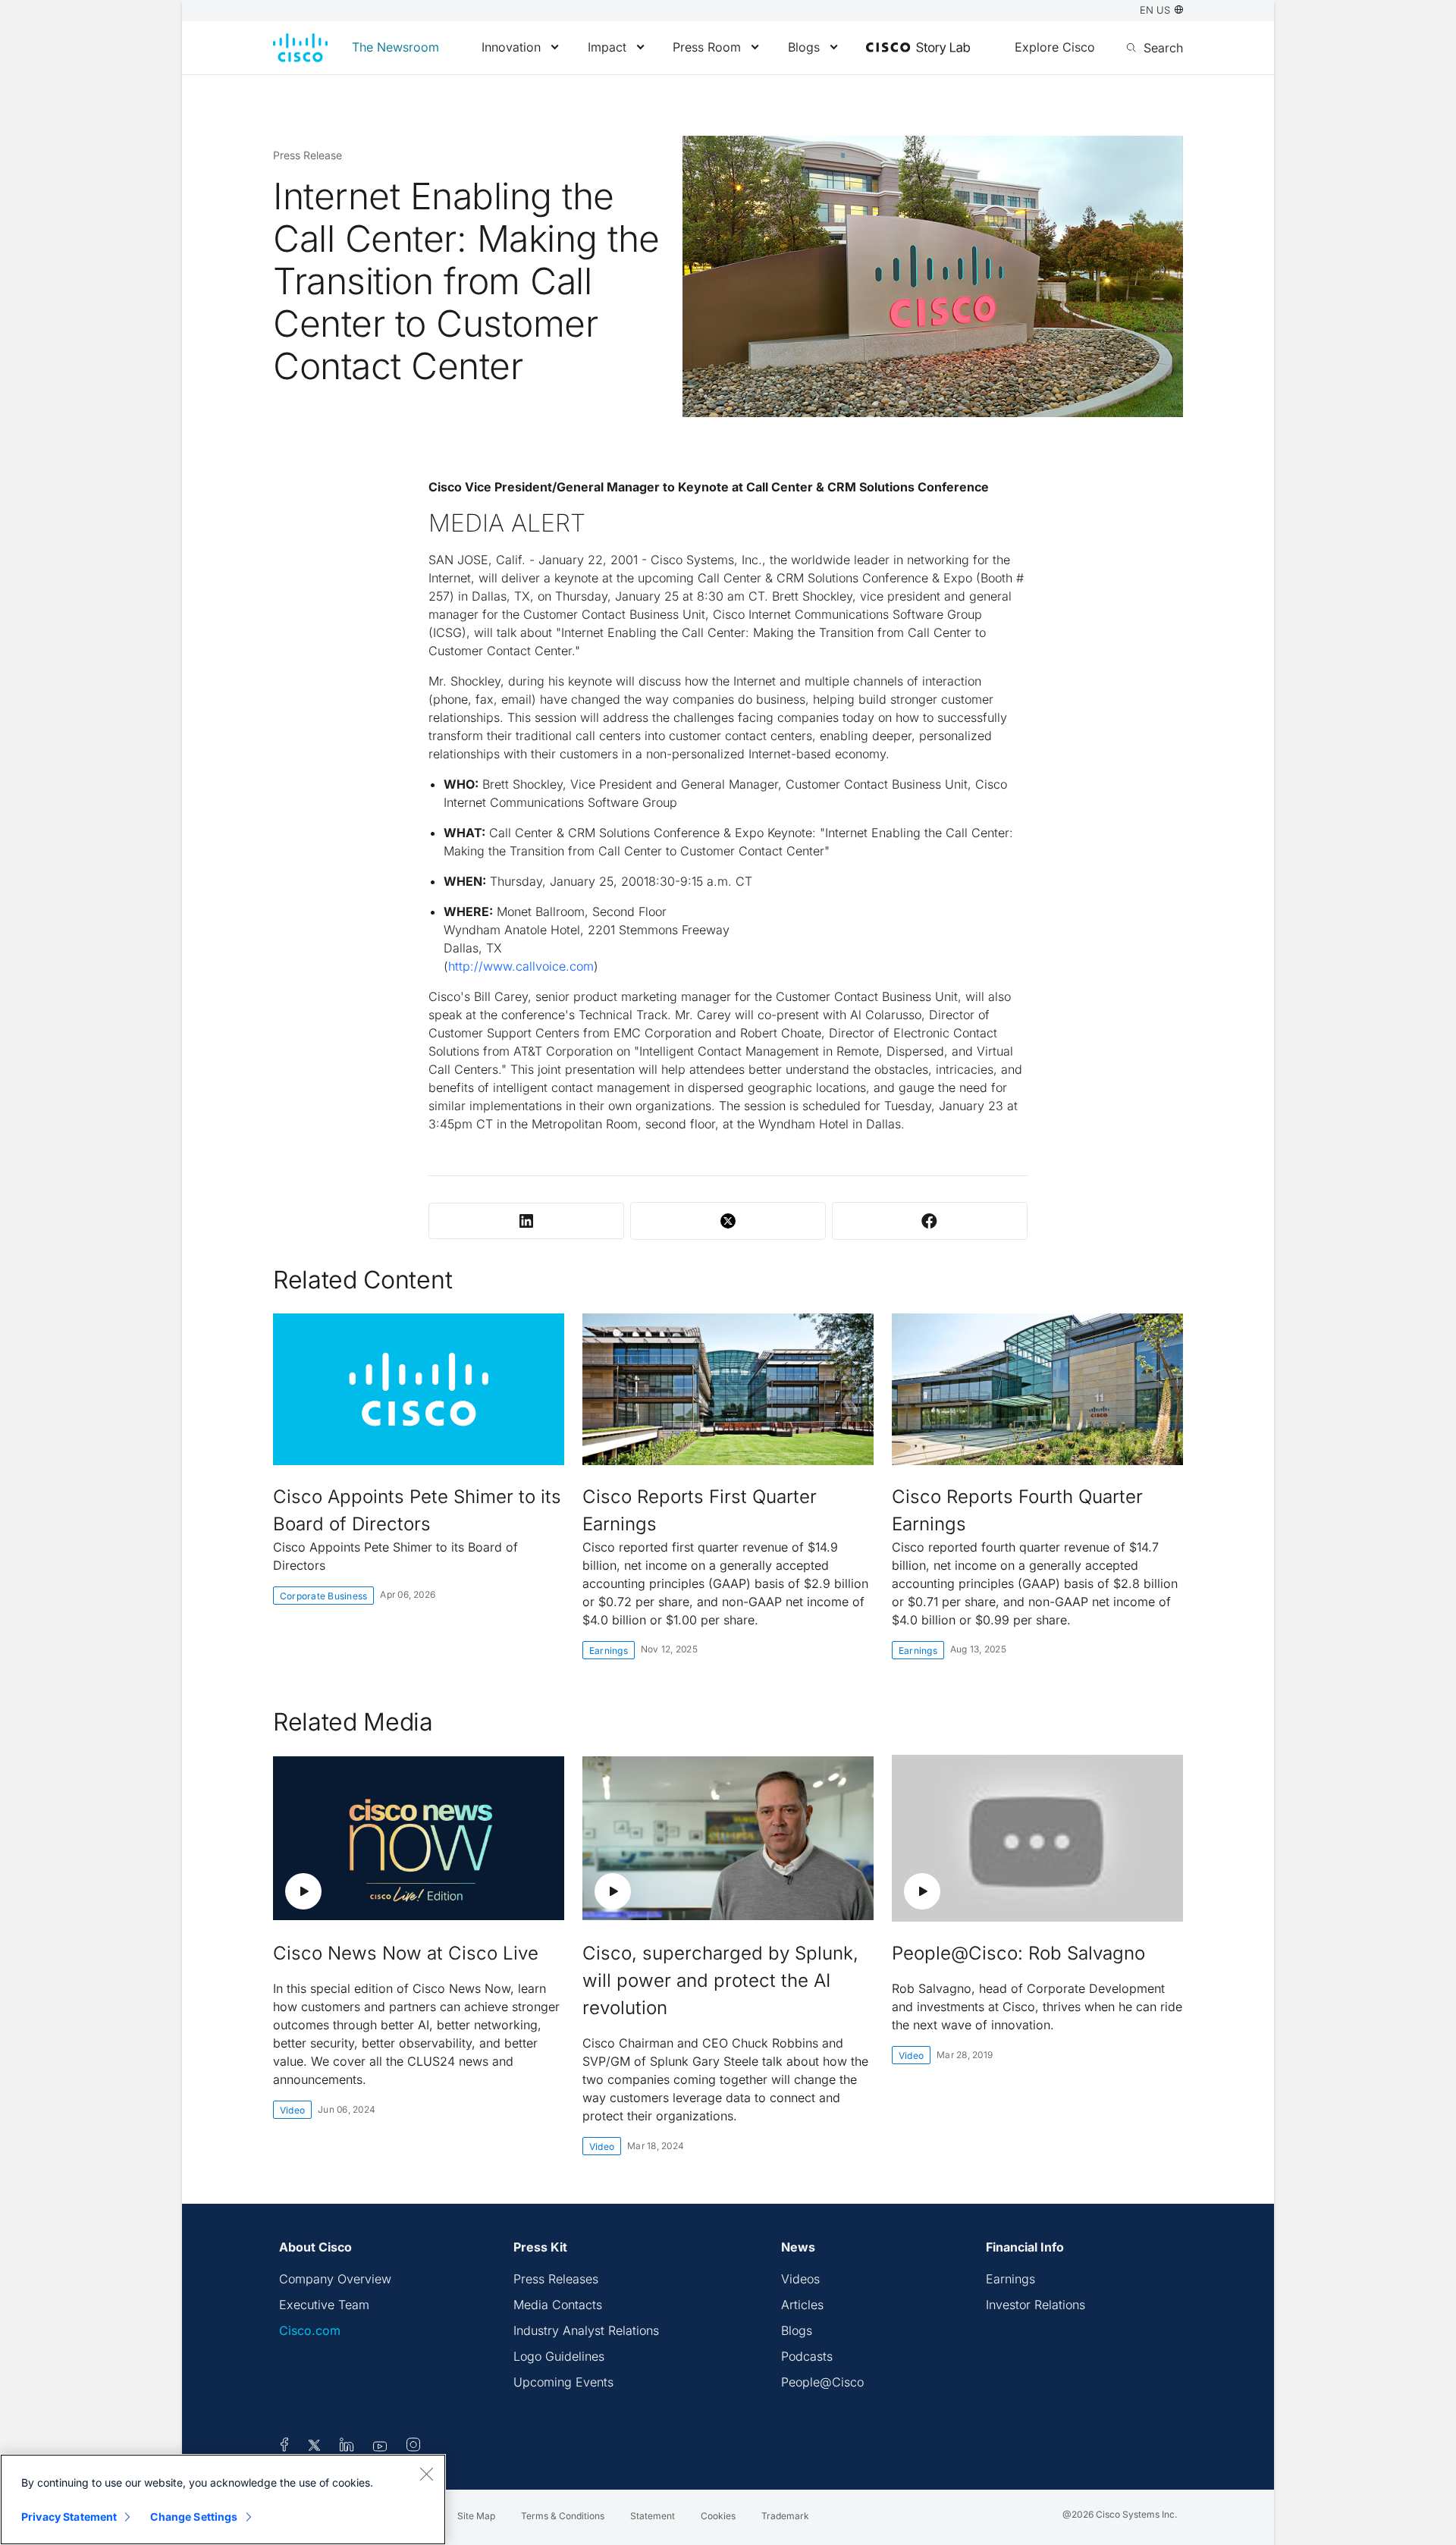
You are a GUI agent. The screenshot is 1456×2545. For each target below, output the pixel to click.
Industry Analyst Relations (586, 2330)
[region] (223, 2499)
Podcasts (807, 2356)
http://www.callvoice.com (521, 966)
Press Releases (556, 2279)
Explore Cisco (1055, 47)
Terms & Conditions (563, 2516)
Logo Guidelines (559, 2356)
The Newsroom (395, 47)
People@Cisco (822, 2382)
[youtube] (380, 2447)
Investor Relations (1036, 2305)
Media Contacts (558, 2305)
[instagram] (413, 2447)
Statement (653, 2516)
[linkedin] (347, 2447)
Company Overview (335, 2279)
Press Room (707, 47)
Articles (802, 2305)
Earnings (609, 1651)
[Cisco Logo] (300, 48)
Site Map (476, 2516)
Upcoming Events (563, 2382)
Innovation (511, 47)
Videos (800, 2279)
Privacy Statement (69, 2517)
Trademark (785, 2516)
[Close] (426, 2474)
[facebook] (284, 2447)
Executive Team (324, 2305)
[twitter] (316, 2447)
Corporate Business (323, 1596)
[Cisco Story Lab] (918, 49)
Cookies (718, 2516)
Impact (607, 47)
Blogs (804, 47)
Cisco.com (310, 2330)
